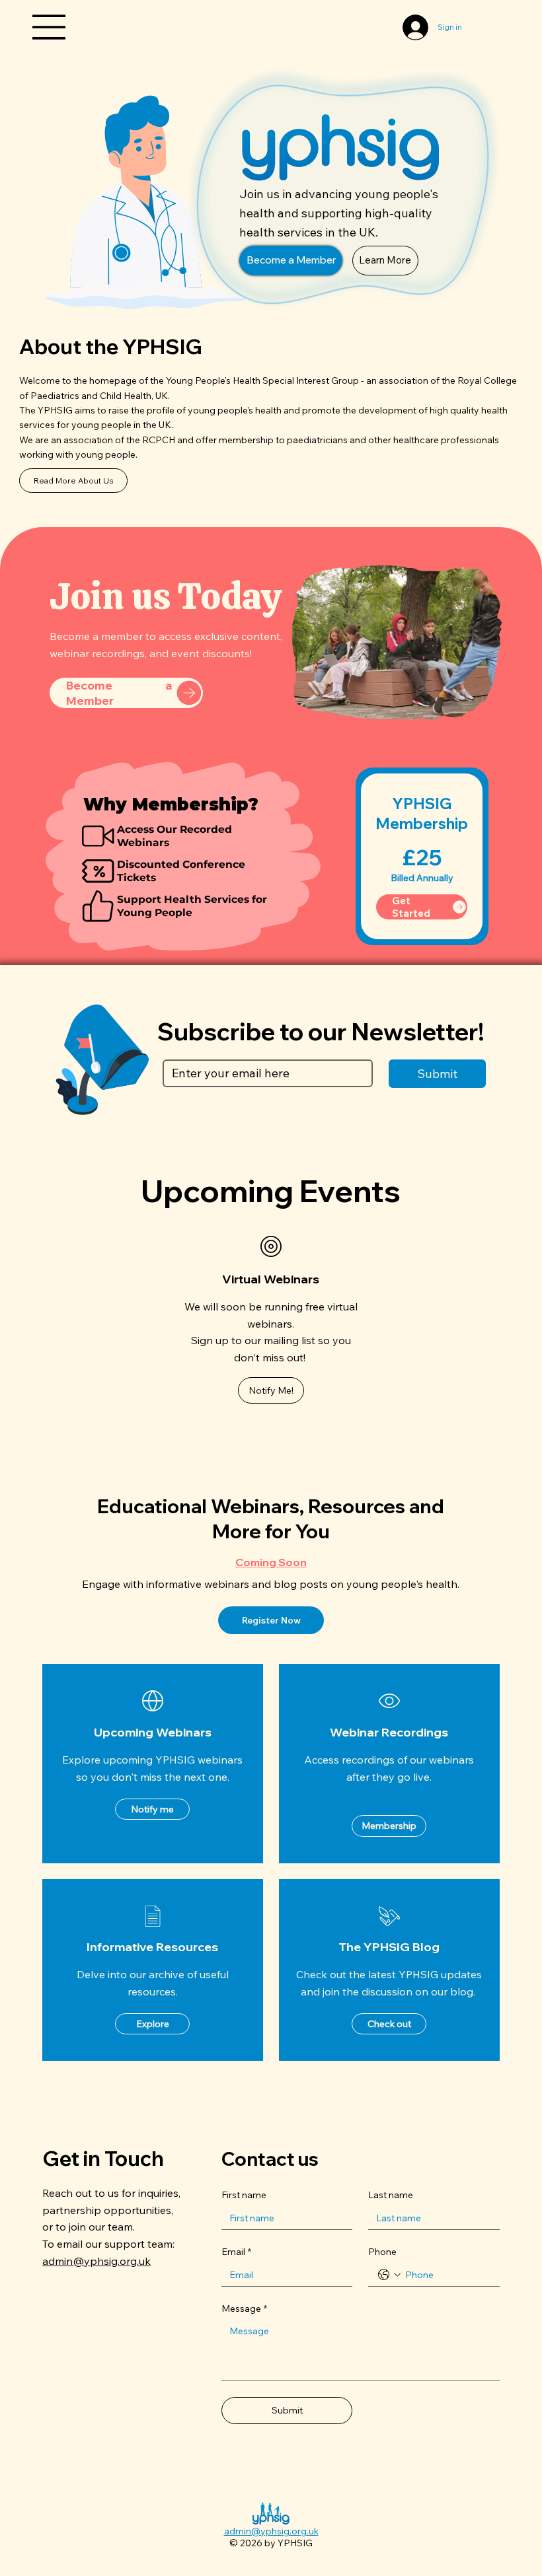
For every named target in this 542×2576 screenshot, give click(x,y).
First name (244, 2195)
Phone (382, 2252)
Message (244, 2308)
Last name (391, 2195)
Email (236, 2252)
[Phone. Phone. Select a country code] (389, 2275)
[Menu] (50, 27)
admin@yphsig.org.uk (97, 2261)
